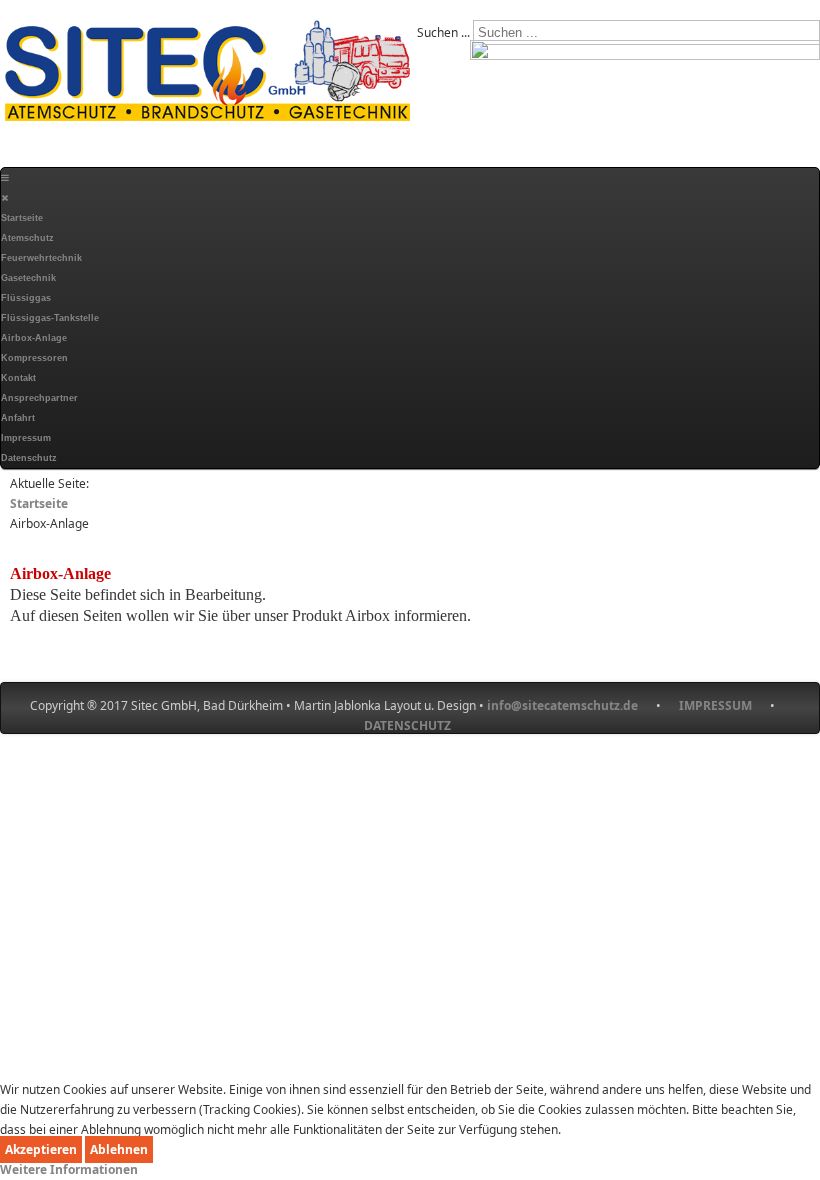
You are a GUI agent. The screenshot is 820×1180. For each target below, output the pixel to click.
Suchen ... (443, 32)
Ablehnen (119, 1149)
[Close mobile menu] (4, 198)
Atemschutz (27, 238)
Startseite (22, 218)
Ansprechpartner (39, 398)
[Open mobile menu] (5, 178)
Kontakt (18, 378)
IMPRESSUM (724, 705)
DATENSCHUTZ (407, 725)
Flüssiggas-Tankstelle (50, 318)
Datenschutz (29, 458)
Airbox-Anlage (34, 338)
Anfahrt (18, 418)
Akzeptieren (41, 1149)
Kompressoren (34, 358)
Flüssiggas (26, 298)
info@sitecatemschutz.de (562, 705)
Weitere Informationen (69, 1169)
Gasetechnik (28, 278)
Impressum (26, 438)
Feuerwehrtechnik (41, 258)
